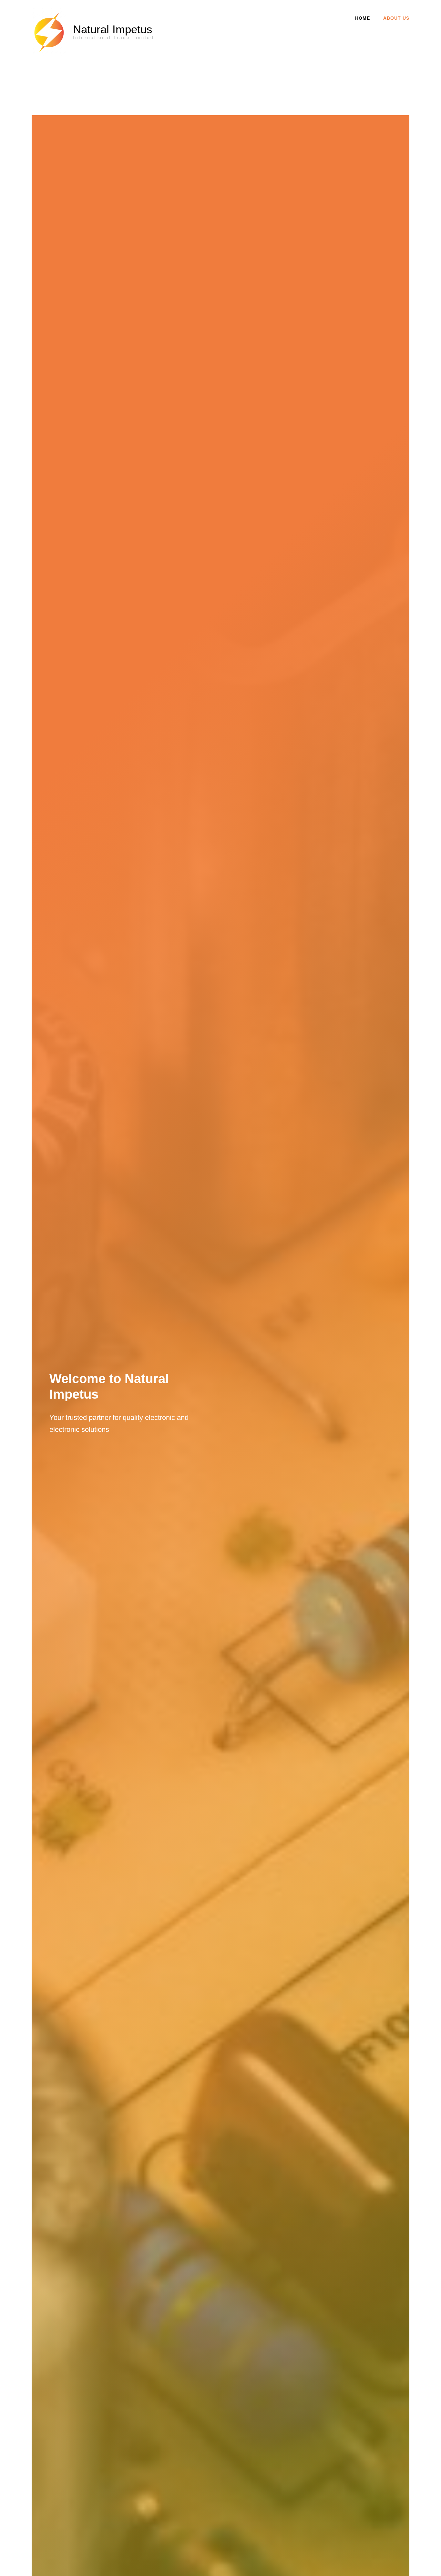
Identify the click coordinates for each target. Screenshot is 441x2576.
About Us (396, 18)
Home (363, 18)
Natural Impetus (113, 29)
